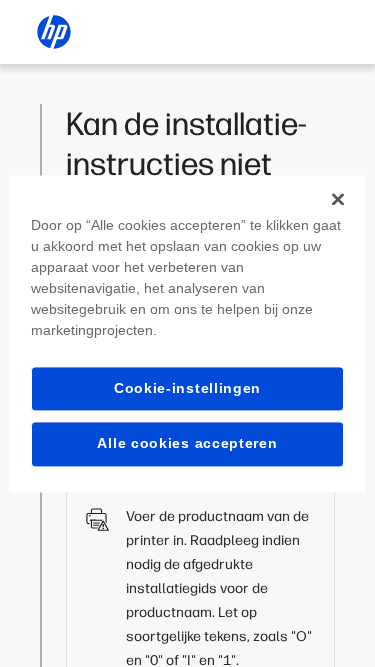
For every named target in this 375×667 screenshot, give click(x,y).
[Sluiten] (338, 199)
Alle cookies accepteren (187, 444)
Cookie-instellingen (187, 388)
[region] (187, 333)
